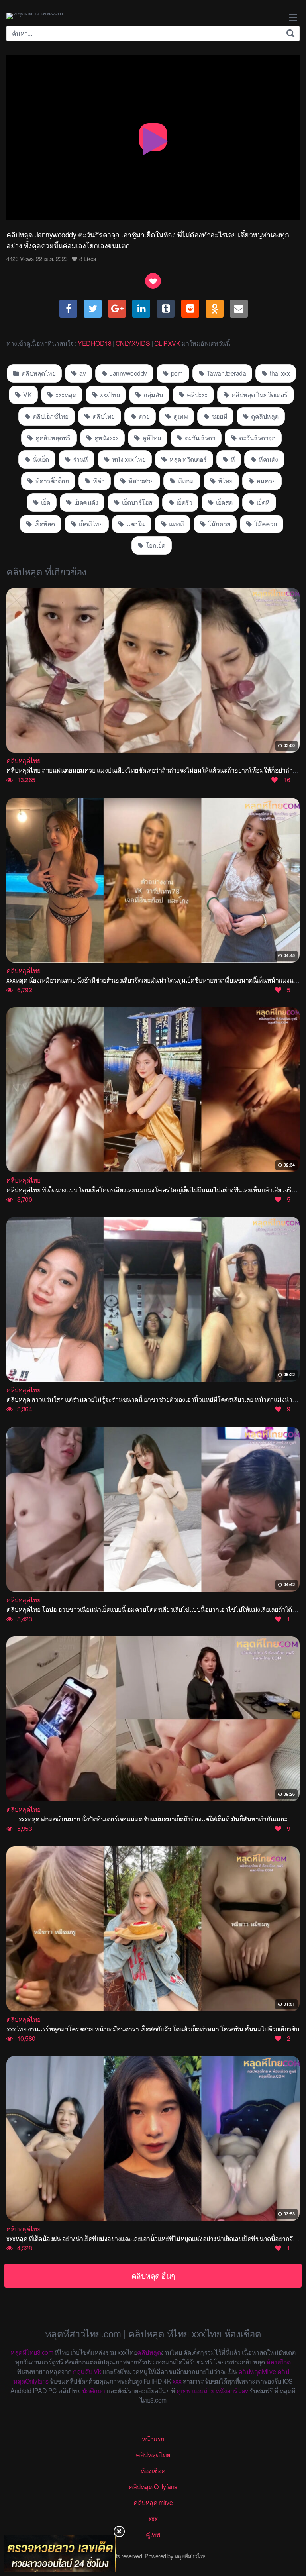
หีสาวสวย (140, 481)
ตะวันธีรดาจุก (257, 438)
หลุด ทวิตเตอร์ (187, 459)
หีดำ (98, 481)
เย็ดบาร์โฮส (137, 502)
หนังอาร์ (227, 2391)
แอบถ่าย (203, 2391)
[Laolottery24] (60, 2553)
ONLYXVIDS (133, 343)
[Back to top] (292, 2539)
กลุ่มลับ (153, 395)
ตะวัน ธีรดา (199, 438)
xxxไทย (109, 395)
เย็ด (45, 502)
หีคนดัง (268, 459)
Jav (243, 2391)
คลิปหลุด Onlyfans (153, 2487)
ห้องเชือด (279, 2362)
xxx (177, 2381)
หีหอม (185, 481)
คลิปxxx (196, 395)
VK (27, 395)
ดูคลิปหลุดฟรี (52, 438)
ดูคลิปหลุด (264, 416)
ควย (143, 416)
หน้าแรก (153, 2439)
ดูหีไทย (151, 438)
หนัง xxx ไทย (128, 459)
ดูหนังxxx (106, 438)
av (82, 373)
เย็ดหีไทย (90, 524)
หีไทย (225, 481)
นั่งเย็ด (40, 459)
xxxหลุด (65, 395)
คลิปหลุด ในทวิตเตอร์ (259, 395)
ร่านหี (80, 459)
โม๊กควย (218, 524)
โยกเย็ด (155, 545)
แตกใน (135, 524)
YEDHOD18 (94, 343)
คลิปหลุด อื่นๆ (153, 2275)
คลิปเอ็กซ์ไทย (50, 416)
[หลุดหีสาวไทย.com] (34, 16)
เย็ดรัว (183, 502)
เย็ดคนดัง (85, 502)
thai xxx (279, 373)
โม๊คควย (265, 524)
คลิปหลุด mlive (153, 2502)
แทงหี (176, 524)
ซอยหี (219, 416)
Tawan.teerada (226, 373)
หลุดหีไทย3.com (32, 2352)
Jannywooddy (128, 373)
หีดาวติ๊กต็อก (51, 481)
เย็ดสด (224, 502)
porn (176, 373)
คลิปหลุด (149, 2352)
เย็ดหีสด (44, 524)
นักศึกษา (94, 2391)
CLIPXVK (167, 343)
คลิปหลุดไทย (38, 373)
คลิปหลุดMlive (257, 2371)
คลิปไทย (103, 416)
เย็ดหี (262, 502)
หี (232, 459)
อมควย (265, 481)
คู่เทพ (180, 416)
